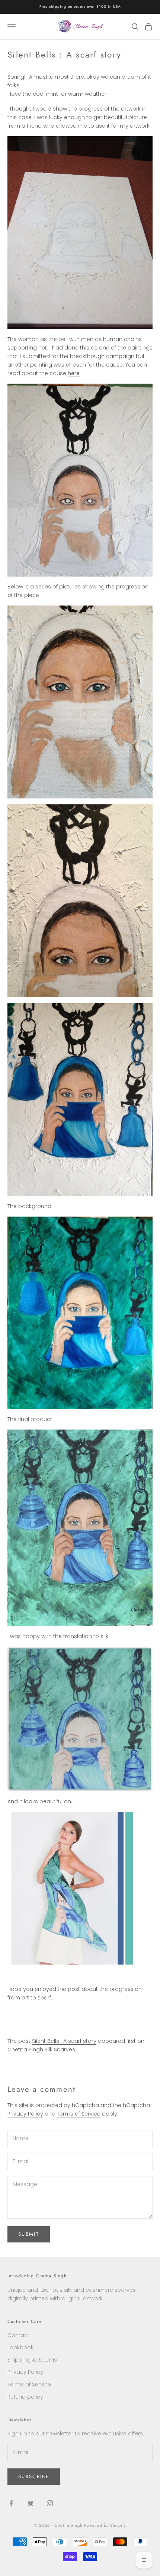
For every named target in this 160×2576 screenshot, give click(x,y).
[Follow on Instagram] (50, 2503)
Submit (29, 2234)
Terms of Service (79, 2114)
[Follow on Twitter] (31, 2503)
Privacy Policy (25, 2114)
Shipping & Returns (32, 2360)
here (74, 373)
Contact (18, 2335)
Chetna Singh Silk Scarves (41, 2050)
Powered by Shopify (105, 2525)
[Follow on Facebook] (11, 2503)
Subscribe (34, 2476)
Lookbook (20, 2347)
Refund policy (25, 2397)
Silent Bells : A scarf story (64, 2041)
